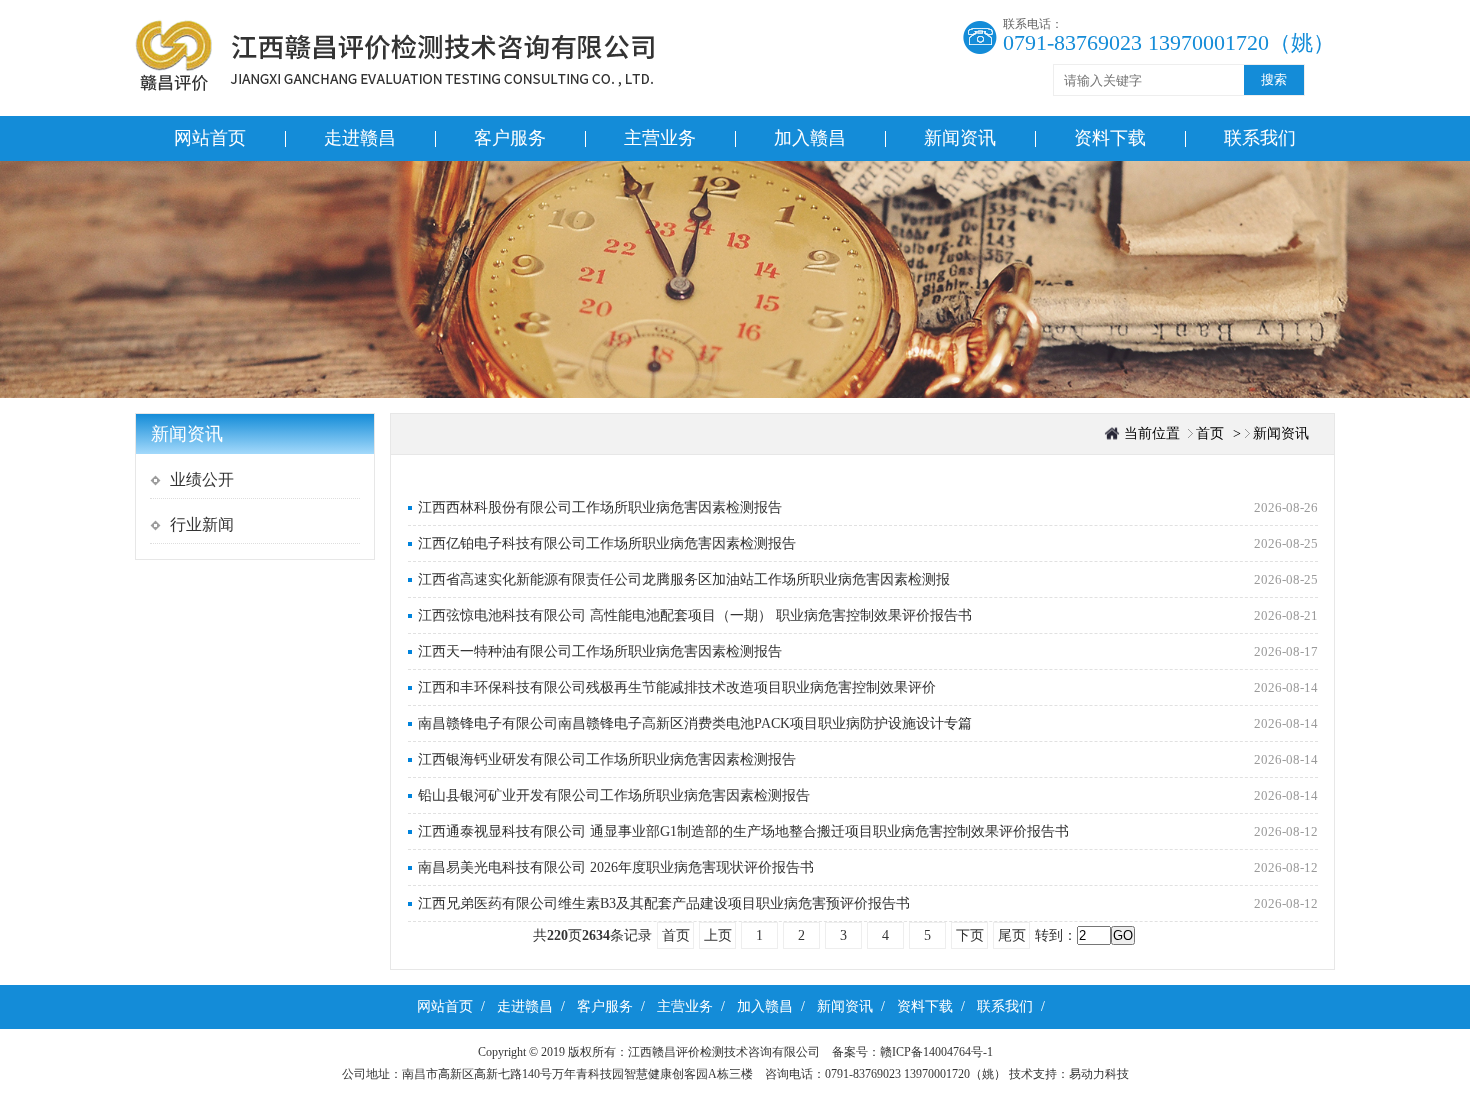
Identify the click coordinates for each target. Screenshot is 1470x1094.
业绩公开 (202, 479)
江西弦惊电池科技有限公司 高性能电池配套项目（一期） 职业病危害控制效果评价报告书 (695, 615)
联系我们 (1260, 138)
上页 (718, 935)
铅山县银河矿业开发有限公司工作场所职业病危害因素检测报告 (614, 795)
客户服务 (510, 138)
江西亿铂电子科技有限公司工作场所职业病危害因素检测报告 (607, 543)
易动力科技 (1099, 1074)
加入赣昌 (810, 138)
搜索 (1274, 79)
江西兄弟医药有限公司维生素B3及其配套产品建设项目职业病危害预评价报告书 (664, 903)
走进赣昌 (360, 138)
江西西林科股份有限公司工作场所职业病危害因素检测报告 (600, 507)
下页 (970, 935)
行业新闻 (202, 524)
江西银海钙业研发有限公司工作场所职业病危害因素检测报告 (607, 759)
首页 (1210, 433)
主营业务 (660, 138)
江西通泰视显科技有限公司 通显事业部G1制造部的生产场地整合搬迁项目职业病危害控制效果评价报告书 (743, 831)
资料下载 (1110, 138)
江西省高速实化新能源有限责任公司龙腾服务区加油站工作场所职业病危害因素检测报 (684, 579)
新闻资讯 (960, 138)
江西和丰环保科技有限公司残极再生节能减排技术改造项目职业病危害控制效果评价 (677, 687)
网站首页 (210, 138)
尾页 (1012, 935)
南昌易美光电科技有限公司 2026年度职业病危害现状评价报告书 (616, 867)
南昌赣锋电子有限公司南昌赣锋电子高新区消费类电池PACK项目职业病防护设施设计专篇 (695, 723)
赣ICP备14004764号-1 (942, 1052)
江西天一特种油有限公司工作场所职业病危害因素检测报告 (600, 651)
